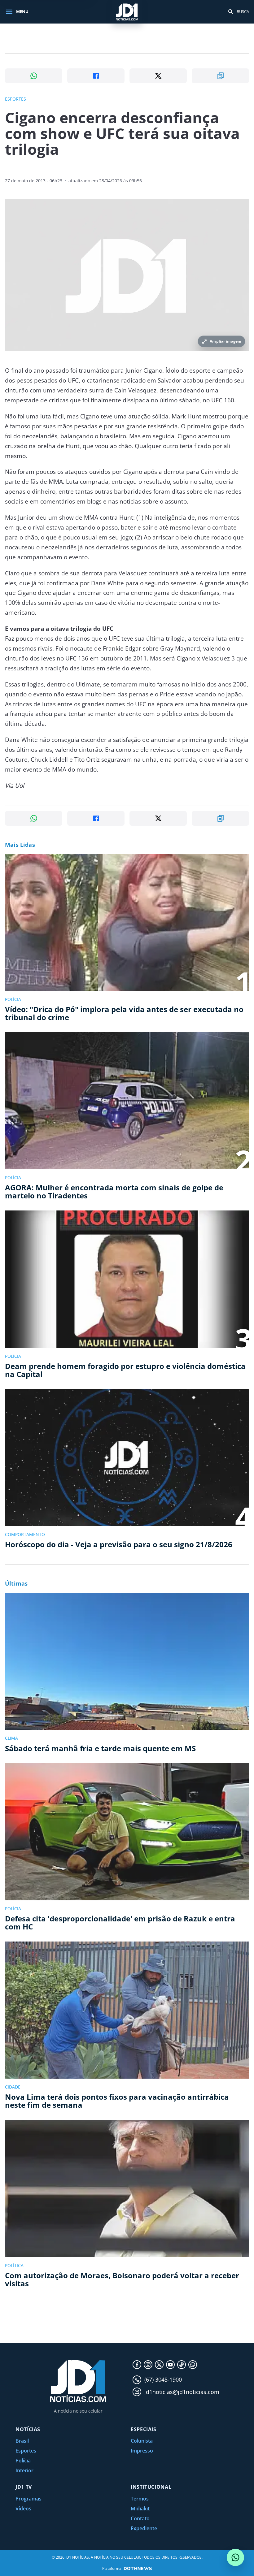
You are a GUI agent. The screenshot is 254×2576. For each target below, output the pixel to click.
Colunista (142, 2441)
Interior (24, 2470)
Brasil (22, 2441)
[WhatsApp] (193, 2365)
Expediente (144, 2528)
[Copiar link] (220, 76)
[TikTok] (182, 2365)
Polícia (23, 2461)
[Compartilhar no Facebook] (96, 76)
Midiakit (140, 2509)
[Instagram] (148, 2365)
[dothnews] (138, 2568)
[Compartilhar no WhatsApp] (34, 76)
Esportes (26, 2451)
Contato (140, 2518)
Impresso (142, 2451)
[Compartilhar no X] (158, 76)
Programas (28, 2499)
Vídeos (23, 2509)
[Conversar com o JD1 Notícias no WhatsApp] (235, 2557)
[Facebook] (137, 2365)
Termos (140, 2499)
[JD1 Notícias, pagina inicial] (127, 12)
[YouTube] (170, 2365)
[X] (159, 2365)
